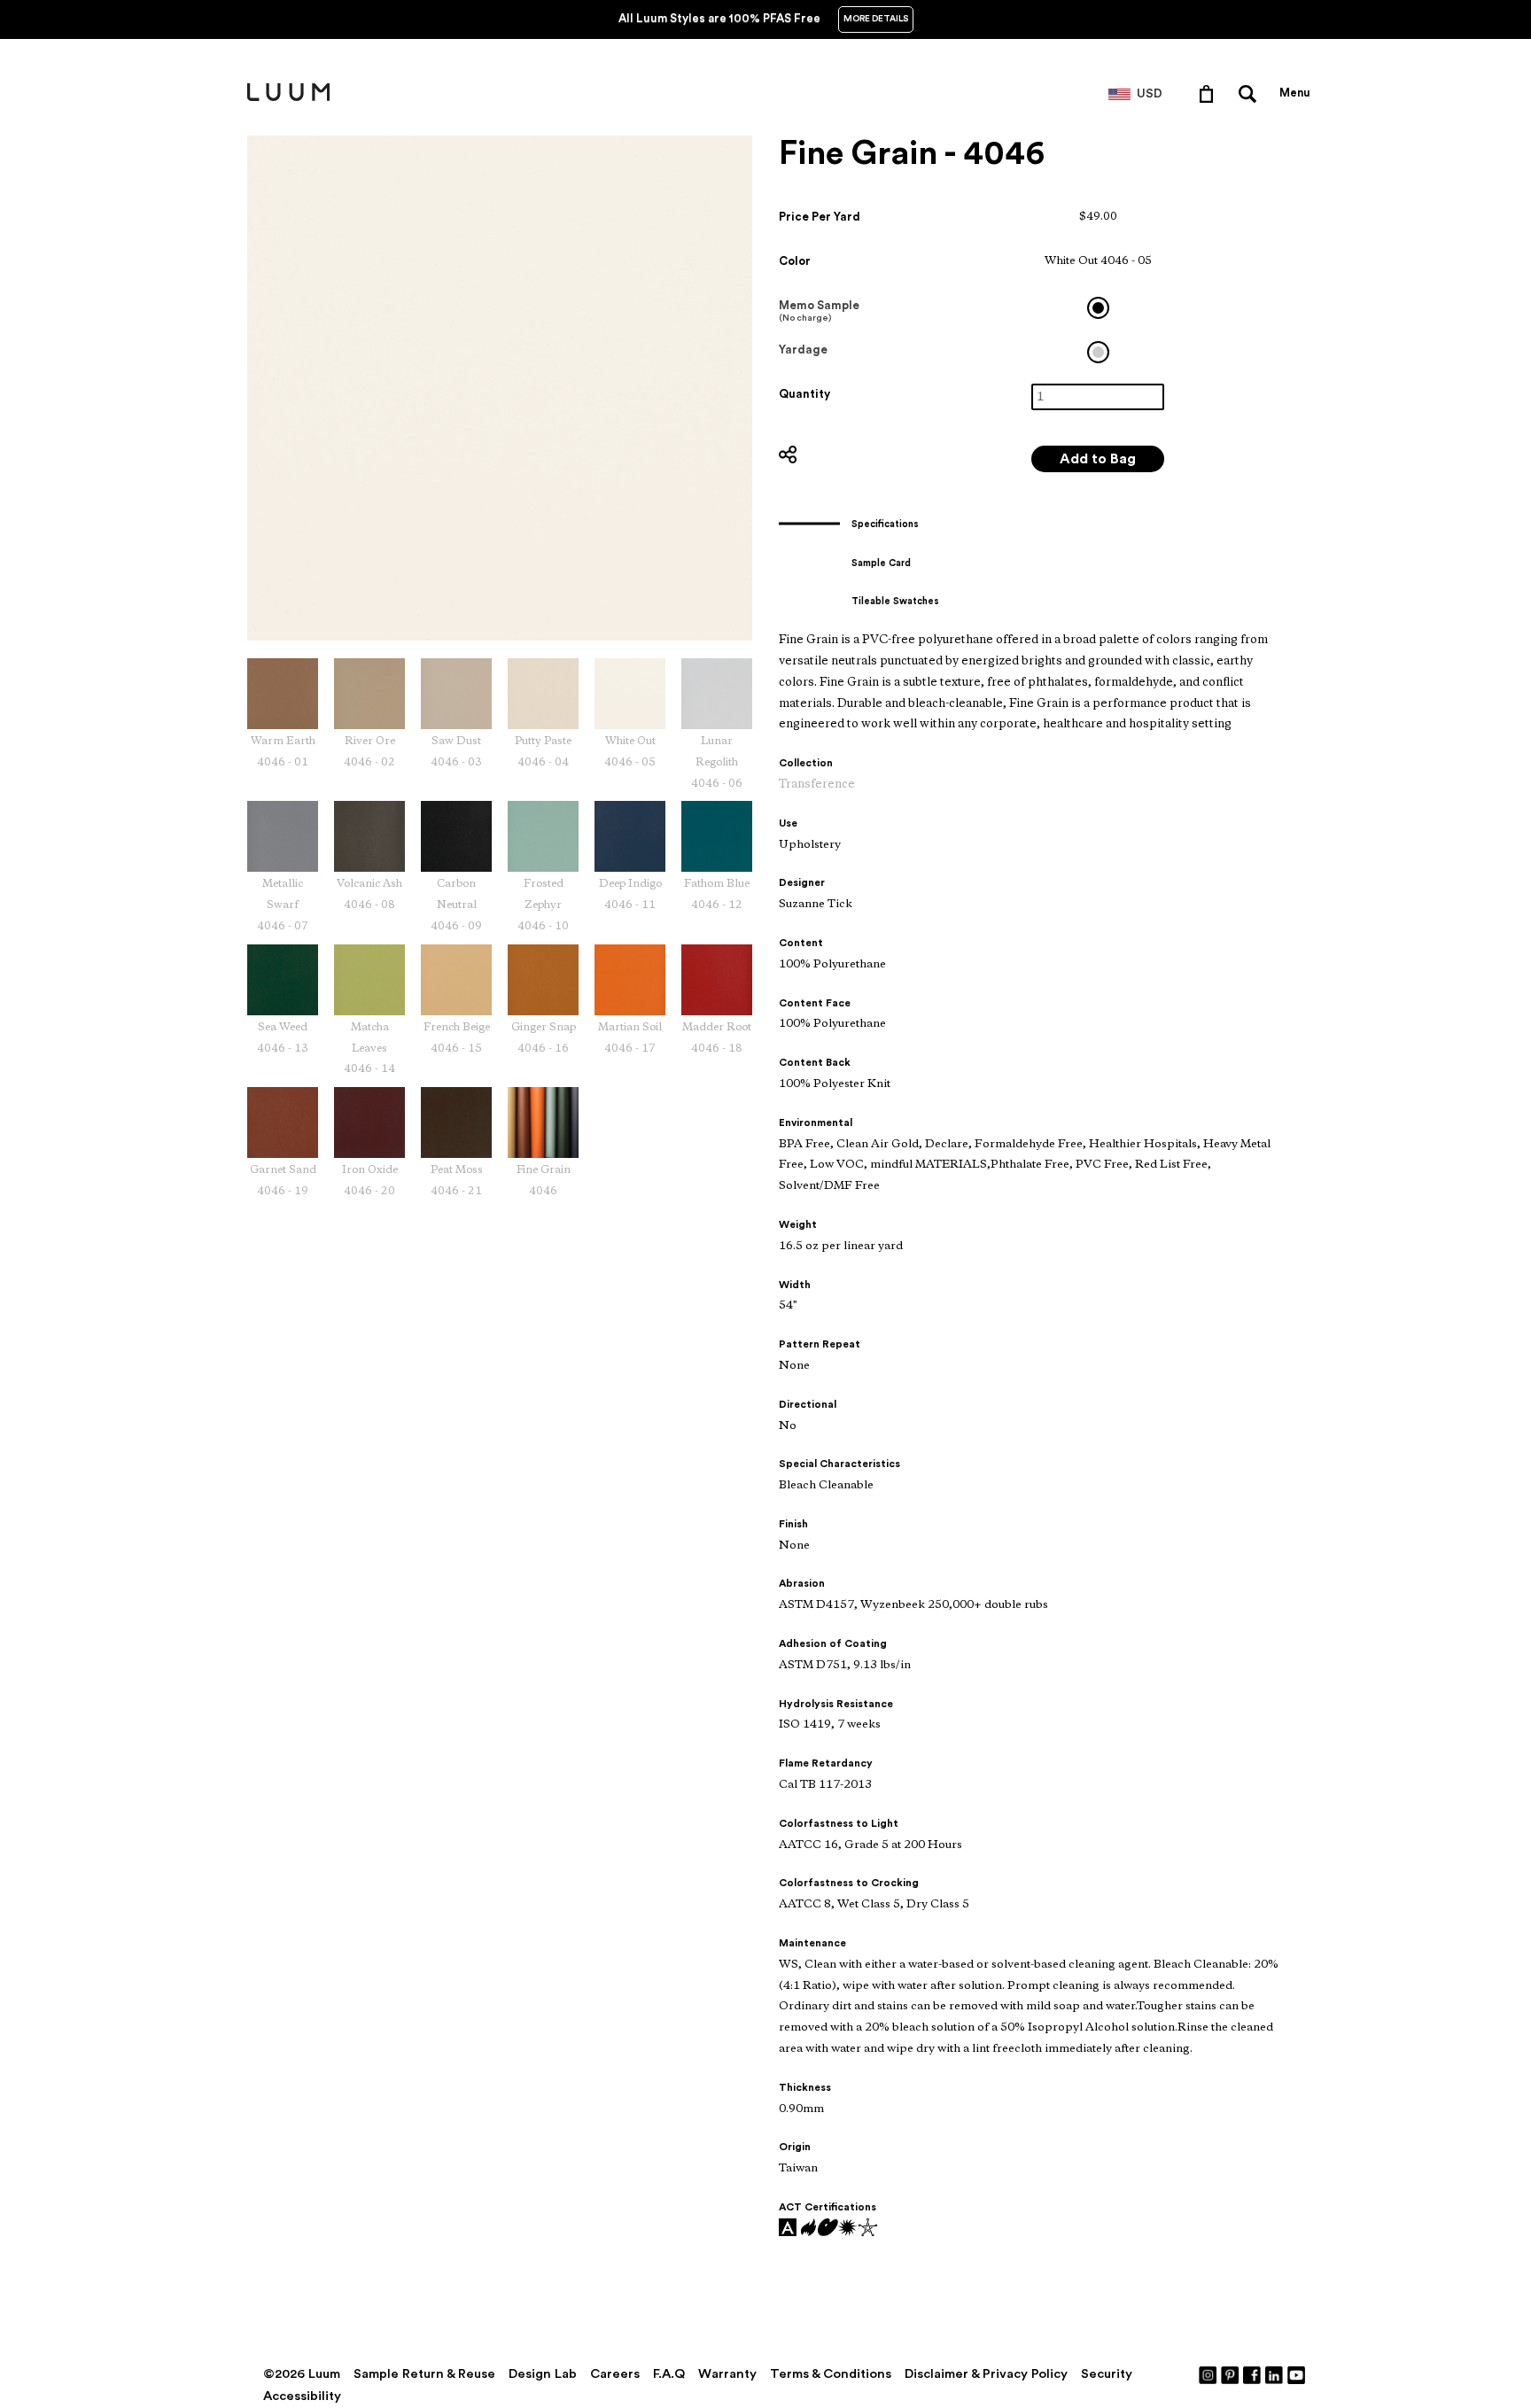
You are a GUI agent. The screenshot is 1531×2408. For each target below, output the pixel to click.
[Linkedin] (1275, 2374)
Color (795, 261)
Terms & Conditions (831, 2374)
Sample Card (881, 563)
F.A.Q (669, 2374)
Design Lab (543, 2374)
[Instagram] (1208, 2374)
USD (1150, 94)
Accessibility (302, 2396)
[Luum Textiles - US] (288, 97)
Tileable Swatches (895, 601)
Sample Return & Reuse (424, 2374)
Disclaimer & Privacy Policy (986, 2374)
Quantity (804, 394)
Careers (615, 2374)
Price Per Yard (820, 217)
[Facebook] (1253, 2374)
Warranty (727, 2374)
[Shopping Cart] (1210, 93)
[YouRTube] (1297, 2374)
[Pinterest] (1231, 2374)
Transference (817, 785)
